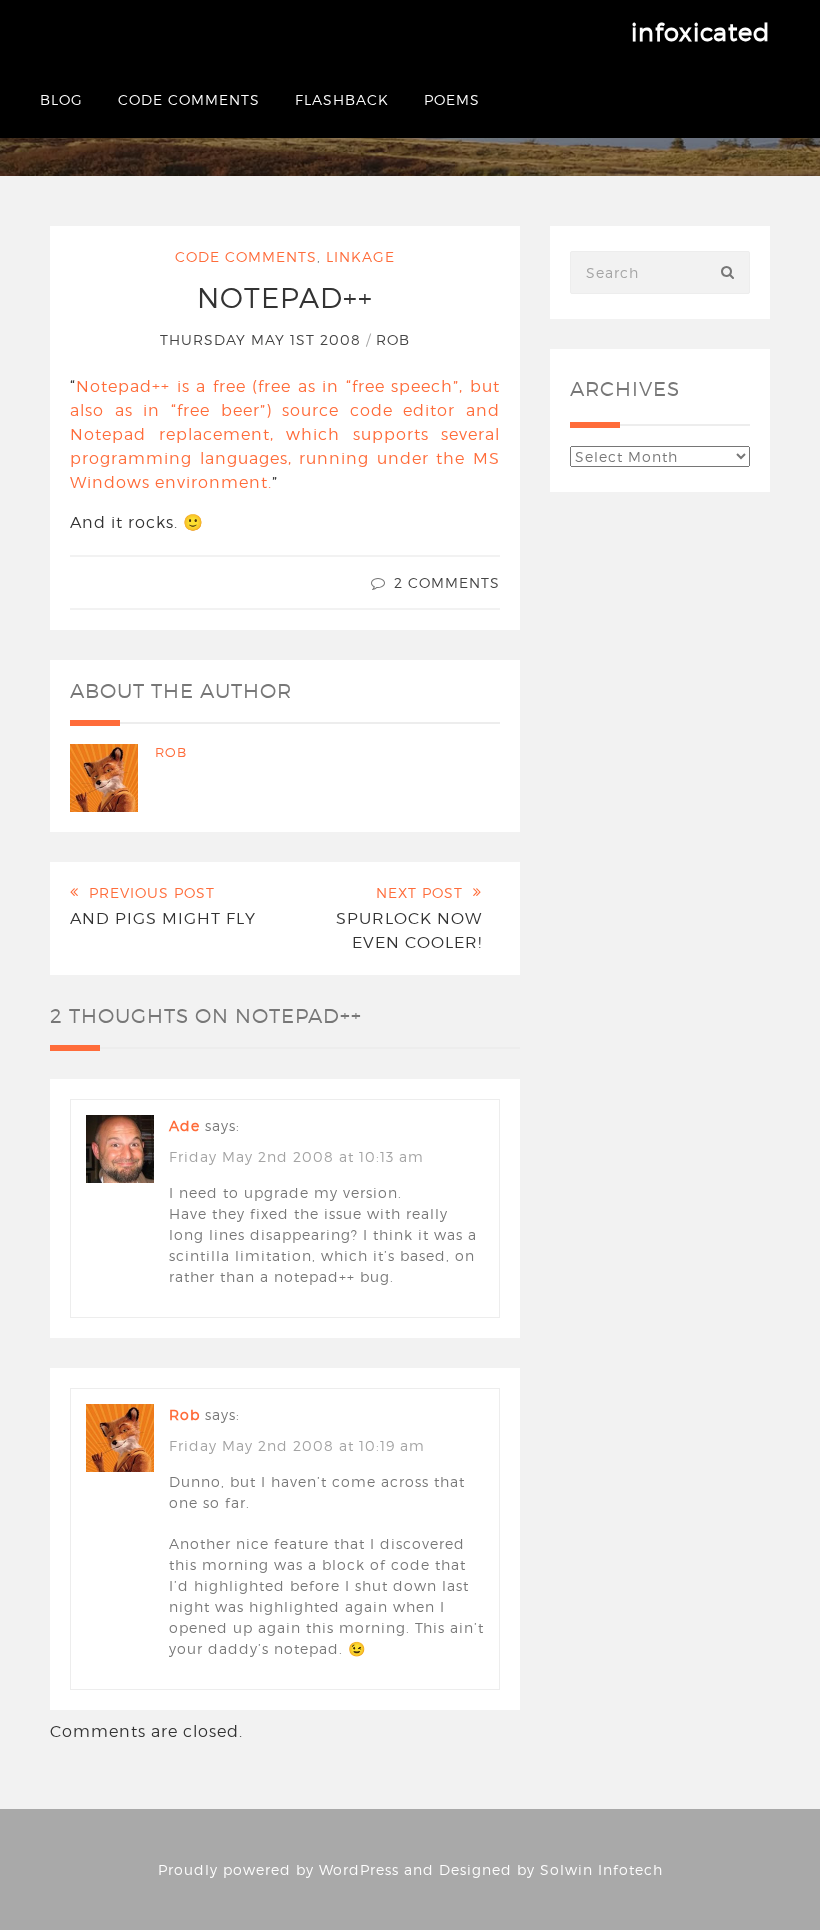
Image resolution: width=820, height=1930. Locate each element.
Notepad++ (285, 298)
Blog (61, 99)
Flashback (342, 99)
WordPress (359, 1869)
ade (184, 1125)
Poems (452, 99)
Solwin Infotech (601, 1869)
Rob (393, 339)
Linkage (360, 256)
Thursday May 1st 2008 (263, 339)
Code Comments (189, 99)
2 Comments (447, 582)
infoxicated (700, 32)
